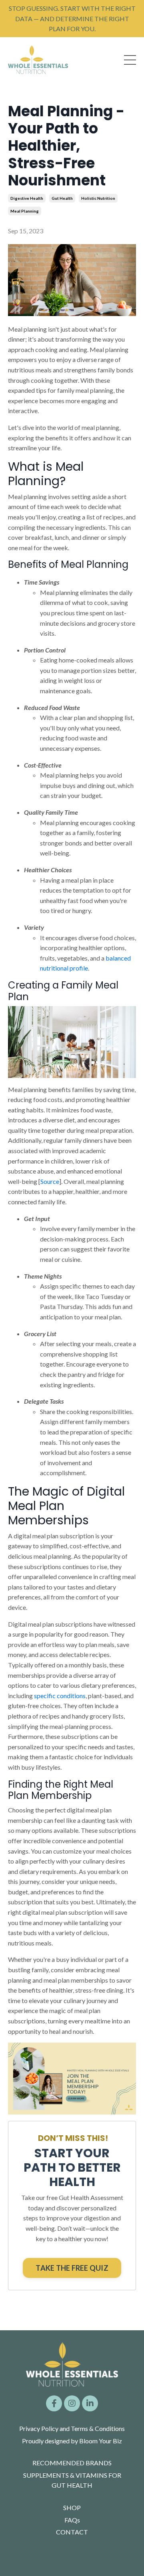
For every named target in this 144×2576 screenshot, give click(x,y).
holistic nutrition (98, 198)
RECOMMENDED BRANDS (72, 2463)
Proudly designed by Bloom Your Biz (72, 2441)
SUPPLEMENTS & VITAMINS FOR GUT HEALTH (72, 2480)
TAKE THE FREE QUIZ (72, 2268)
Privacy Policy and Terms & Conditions (72, 2428)
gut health (62, 198)
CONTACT (72, 2532)
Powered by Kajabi (72, 2555)
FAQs (72, 2520)
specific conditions (60, 1696)
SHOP (72, 2507)
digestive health (27, 198)
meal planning (25, 211)
